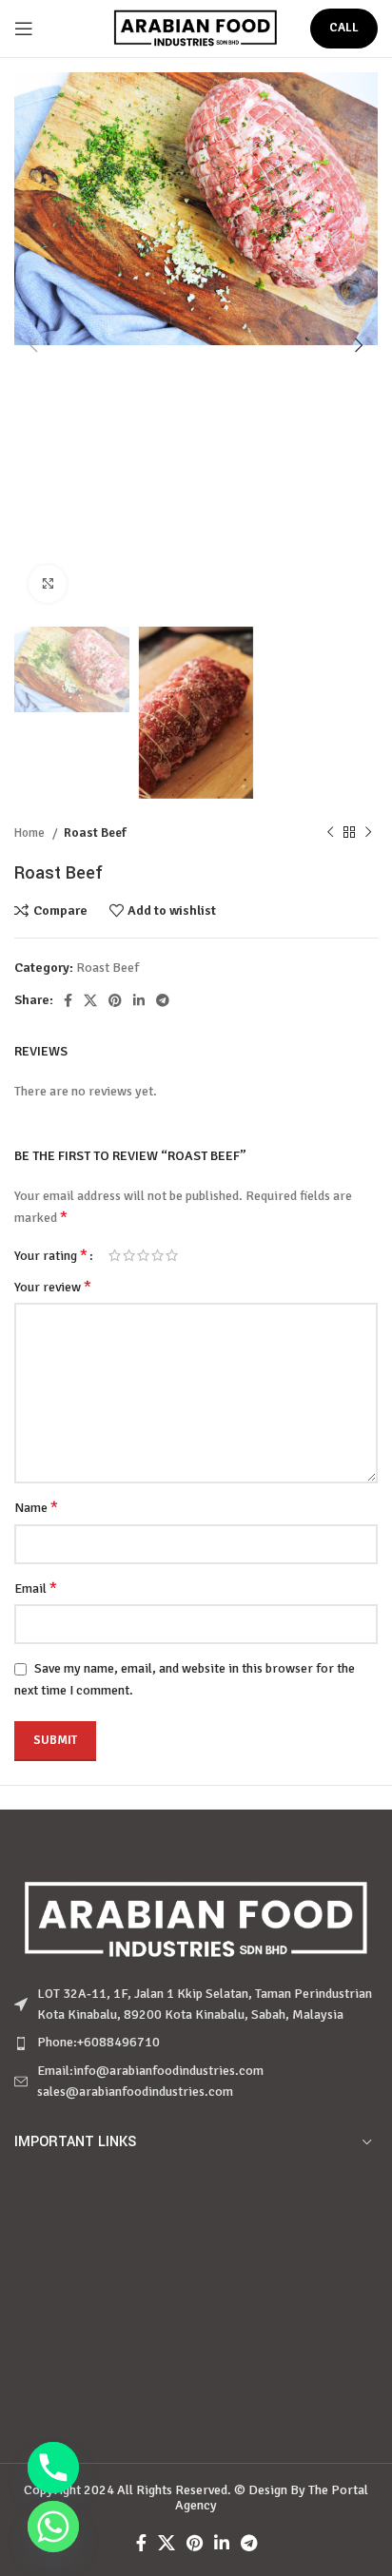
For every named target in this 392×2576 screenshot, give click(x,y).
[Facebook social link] (68, 1000)
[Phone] (53, 2468)
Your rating (51, 1255)
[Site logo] (196, 27)
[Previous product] (330, 833)
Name (36, 1507)
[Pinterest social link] (115, 1000)
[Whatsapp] (53, 2527)
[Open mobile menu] (24, 29)
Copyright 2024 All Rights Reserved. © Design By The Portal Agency (196, 2498)
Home (31, 833)
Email (36, 1588)
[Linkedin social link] (139, 1000)
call (344, 28)
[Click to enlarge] (48, 584)
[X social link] (90, 1000)
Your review (53, 1287)
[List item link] (196, 2043)
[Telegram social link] (163, 1000)
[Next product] (368, 833)
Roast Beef (95, 833)
